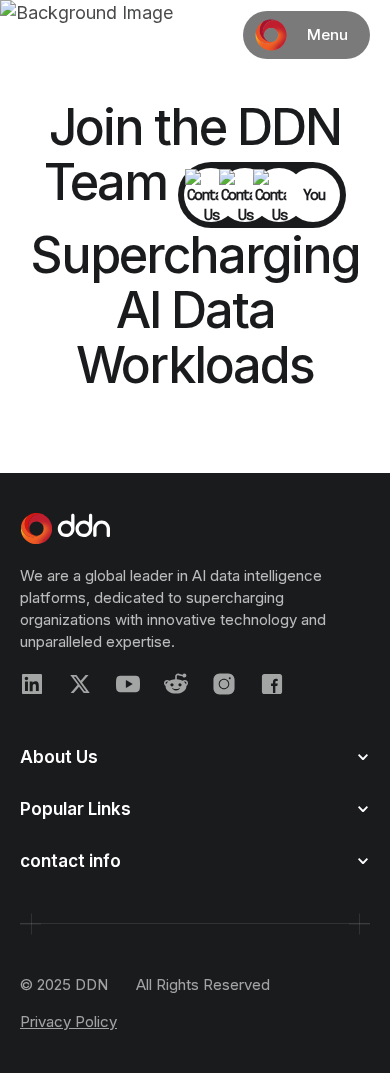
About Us (59, 757)
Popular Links (75, 809)
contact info (70, 861)
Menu (327, 34)
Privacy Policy (68, 1021)
